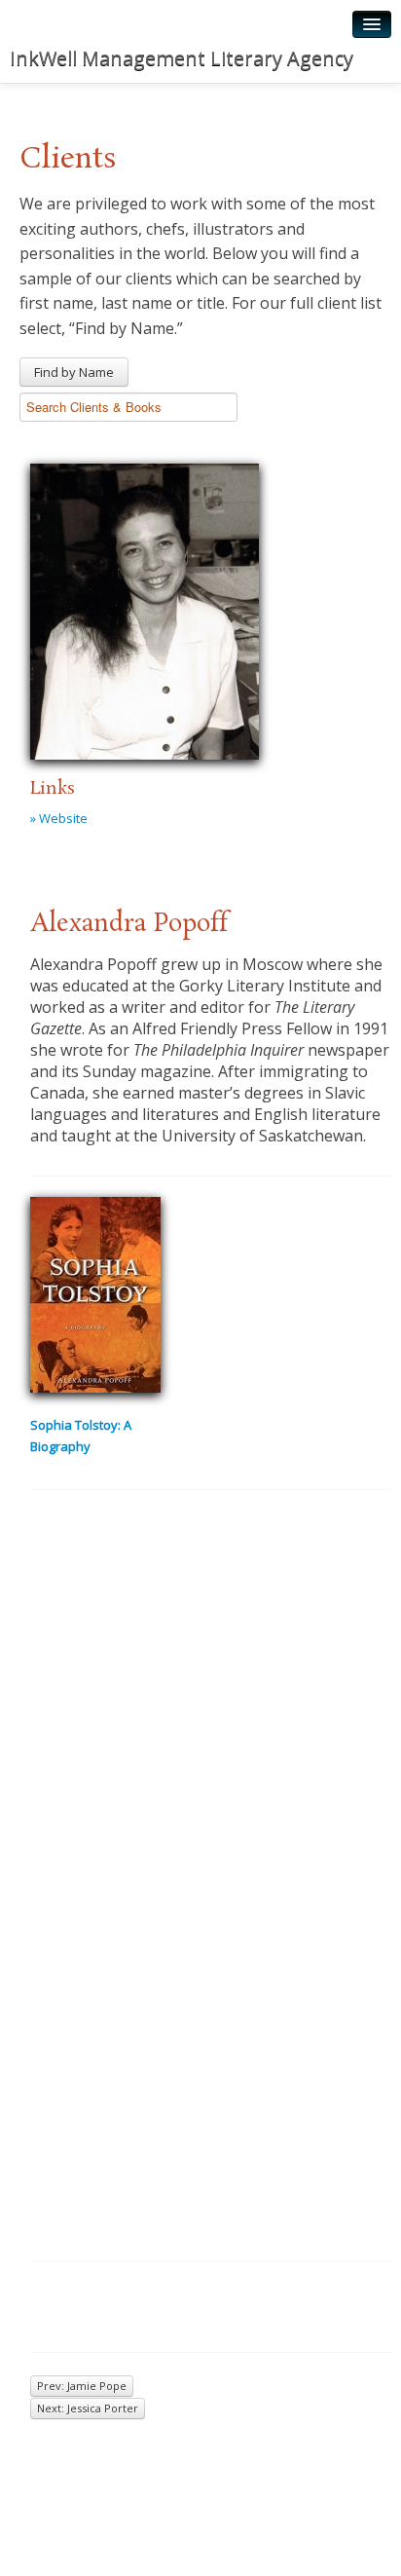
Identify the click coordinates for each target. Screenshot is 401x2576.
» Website (59, 818)
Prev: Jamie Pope (82, 2386)
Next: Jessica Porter (88, 2408)
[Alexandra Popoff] (145, 609)
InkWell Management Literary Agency (182, 58)
